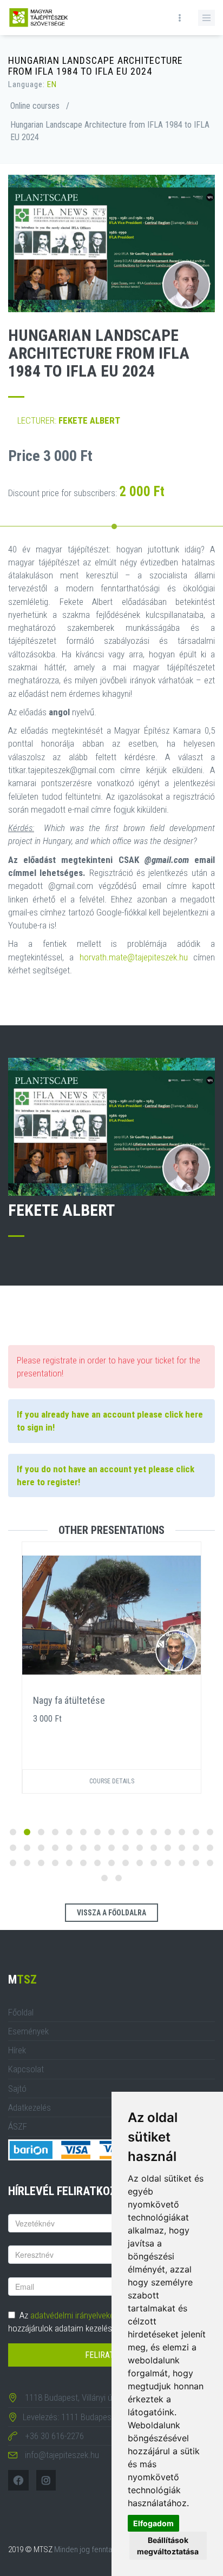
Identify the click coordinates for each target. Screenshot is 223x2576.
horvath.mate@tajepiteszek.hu (134, 957)
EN (52, 84)
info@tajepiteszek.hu (62, 2455)
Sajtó (17, 2089)
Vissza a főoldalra (111, 1913)
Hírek (17, 2050)
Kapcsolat (26, 2069)
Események (28, 2031)
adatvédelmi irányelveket (74, 2315)
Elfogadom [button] (153, 2523)
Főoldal (21, 2012)
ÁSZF (18, 2126)
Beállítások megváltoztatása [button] (168, 2546)
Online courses (35, 106)
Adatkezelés (29, 2107)
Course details (112, 1781)
